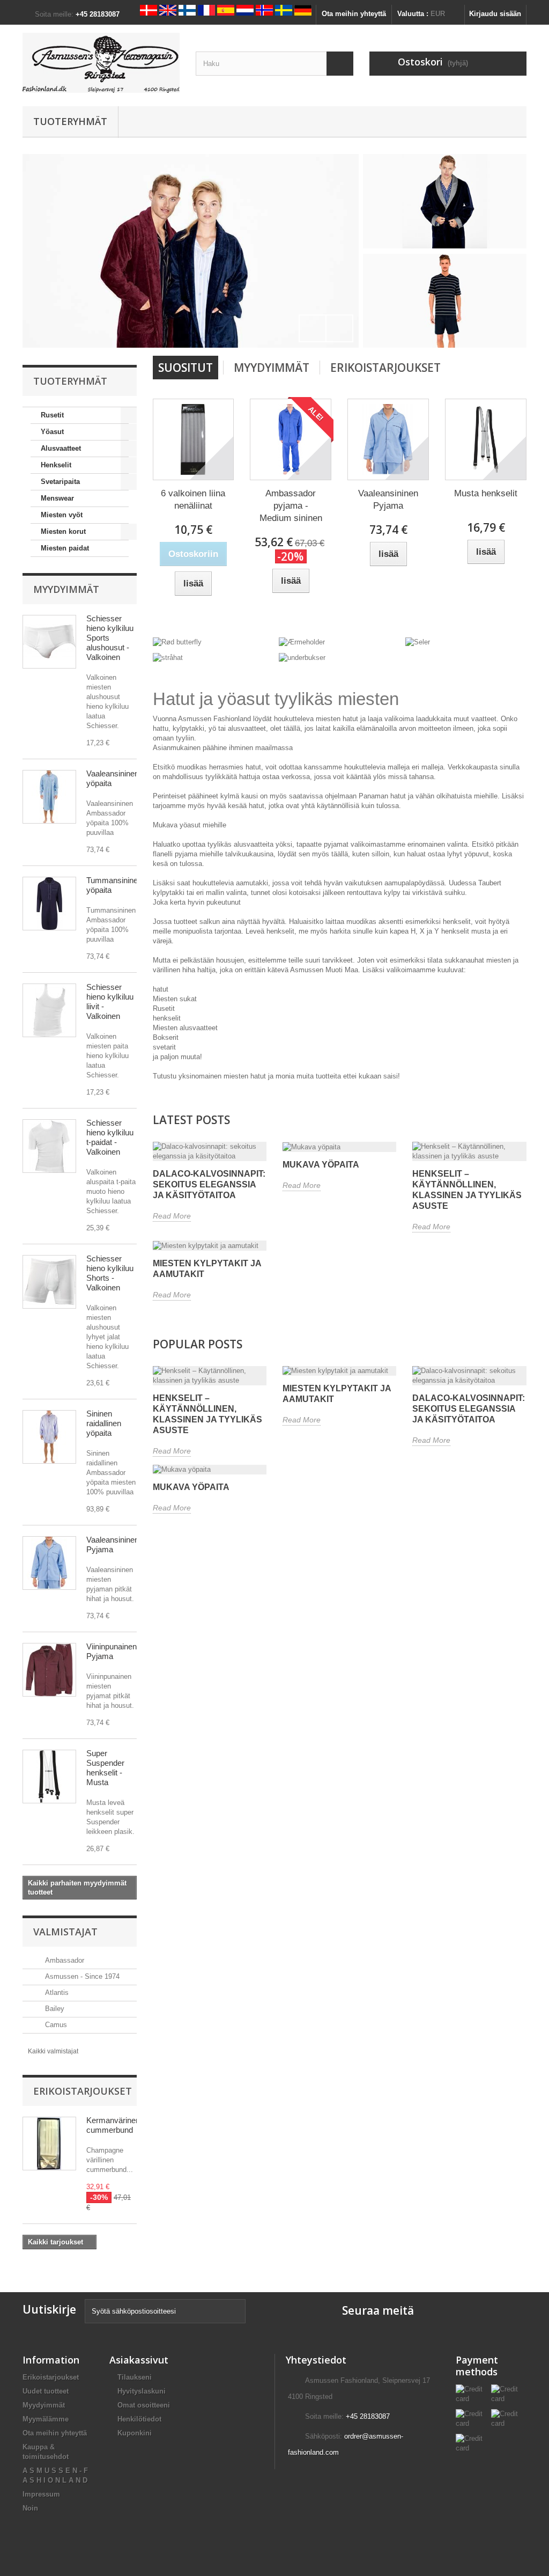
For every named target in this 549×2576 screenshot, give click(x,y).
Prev (313, 328)
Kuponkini (135, 2433)
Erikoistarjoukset (83, 2091)
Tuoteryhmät (70, 121)
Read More (172, 1216)
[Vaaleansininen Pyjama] (49, 1563)
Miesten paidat (65, 548)
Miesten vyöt (62, 515)
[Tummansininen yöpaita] (49, 904)
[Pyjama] (199, 251)
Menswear (57, 498)
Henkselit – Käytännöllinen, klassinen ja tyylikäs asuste (467, 1190)
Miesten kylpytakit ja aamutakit (207, 1269)
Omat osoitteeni (144, 2405)
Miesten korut (63, 531)
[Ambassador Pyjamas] (49, 1670)
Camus (55, 2025)
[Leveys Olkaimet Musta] (49, 1777)
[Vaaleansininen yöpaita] (49, 797)
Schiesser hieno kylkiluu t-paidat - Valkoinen (110, 1137)
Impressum (41, 2494)
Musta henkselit (486, 493)
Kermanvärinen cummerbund (113, 2125)
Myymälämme (46, 2419)
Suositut (186, 368)
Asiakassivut (139, 2360)
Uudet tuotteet (46, 2391)
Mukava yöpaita (321, 1165)
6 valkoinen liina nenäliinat (193, 500)
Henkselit (56, 465)
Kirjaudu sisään (495, 14)
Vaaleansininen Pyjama (113, 1544)
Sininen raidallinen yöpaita (104, 1423)
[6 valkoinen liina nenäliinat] (194, 439)
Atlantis (56, 1992)
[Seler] (418, 642)
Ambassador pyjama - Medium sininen (291, 506)
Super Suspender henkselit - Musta (105, 1768)
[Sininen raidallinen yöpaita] (49, 1437)
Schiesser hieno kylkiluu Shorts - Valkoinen (110, 1273)
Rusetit (52, 415)
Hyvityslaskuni (142, 2391)
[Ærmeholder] (302, 642)
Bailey (54, 2009)
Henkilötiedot (139, 2419)
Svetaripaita (60, 482)
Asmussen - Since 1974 (81, 1976)
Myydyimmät (66, 589)
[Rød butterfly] (177, 642)
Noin (30, 2508)
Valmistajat (65, 1932)
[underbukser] (302, 657)
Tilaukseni (135, 2377)
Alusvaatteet (61, 448)
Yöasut (52, 432)
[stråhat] (168, 657)
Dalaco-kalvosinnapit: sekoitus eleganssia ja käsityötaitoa (209, 1184)
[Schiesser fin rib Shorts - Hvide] (49, 642)
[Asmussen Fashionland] (101, 63)
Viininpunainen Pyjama (112, 1651)
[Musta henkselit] (486, 439)
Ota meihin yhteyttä (354, 14)
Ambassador (64, 1960)
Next (339, 328)
